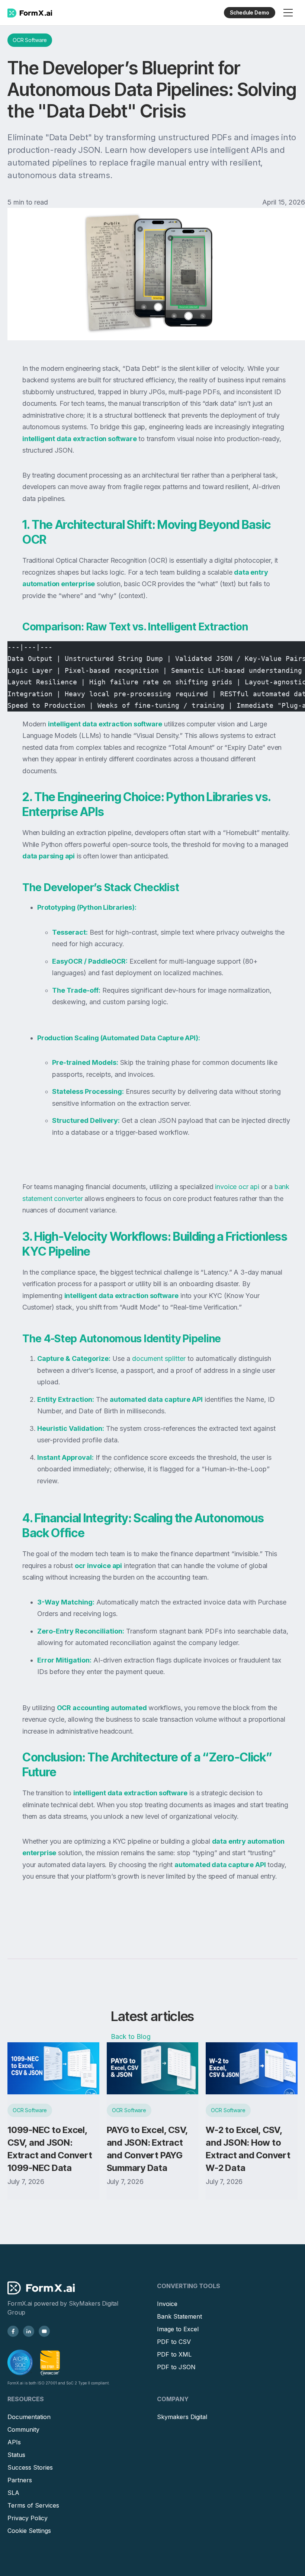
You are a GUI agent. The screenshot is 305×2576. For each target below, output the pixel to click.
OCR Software (30, 40)
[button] (288, 13)
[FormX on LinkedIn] (29, 2331)
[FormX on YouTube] (44, 2331)
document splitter (158, 1358)
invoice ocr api (236, 1187)
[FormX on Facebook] (13, 2331)
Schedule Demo (250, 12)
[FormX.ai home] (30, 13)
